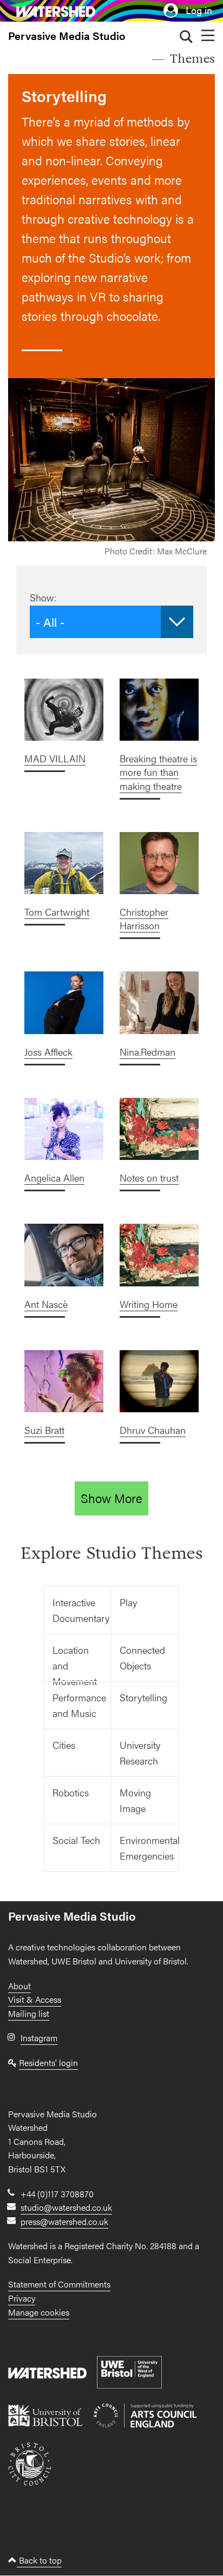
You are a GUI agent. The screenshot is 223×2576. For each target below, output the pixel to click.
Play (128, 1602)
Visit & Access (35, 1999)
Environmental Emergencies (149, 1848)
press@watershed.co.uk (64, 2221)
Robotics (71, 1792)
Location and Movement (75, 1662)
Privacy (22, 2298)
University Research (140, 1753)
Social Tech (76, 1840)
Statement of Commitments (59, 2284)
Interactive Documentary (81, 1610)
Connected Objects (142, 1658)
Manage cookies (39, 2312)
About (19, 1986)
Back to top (39, 2560)
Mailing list (29, 2013)
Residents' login (48, 2062)
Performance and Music (79, 1705)
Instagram (39, 2038)
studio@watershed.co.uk (66, 2207)
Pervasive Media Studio (67, 36)
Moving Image (135, 1800)
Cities (64, 1745)
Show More (111, 1498)
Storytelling (143, 1697)
